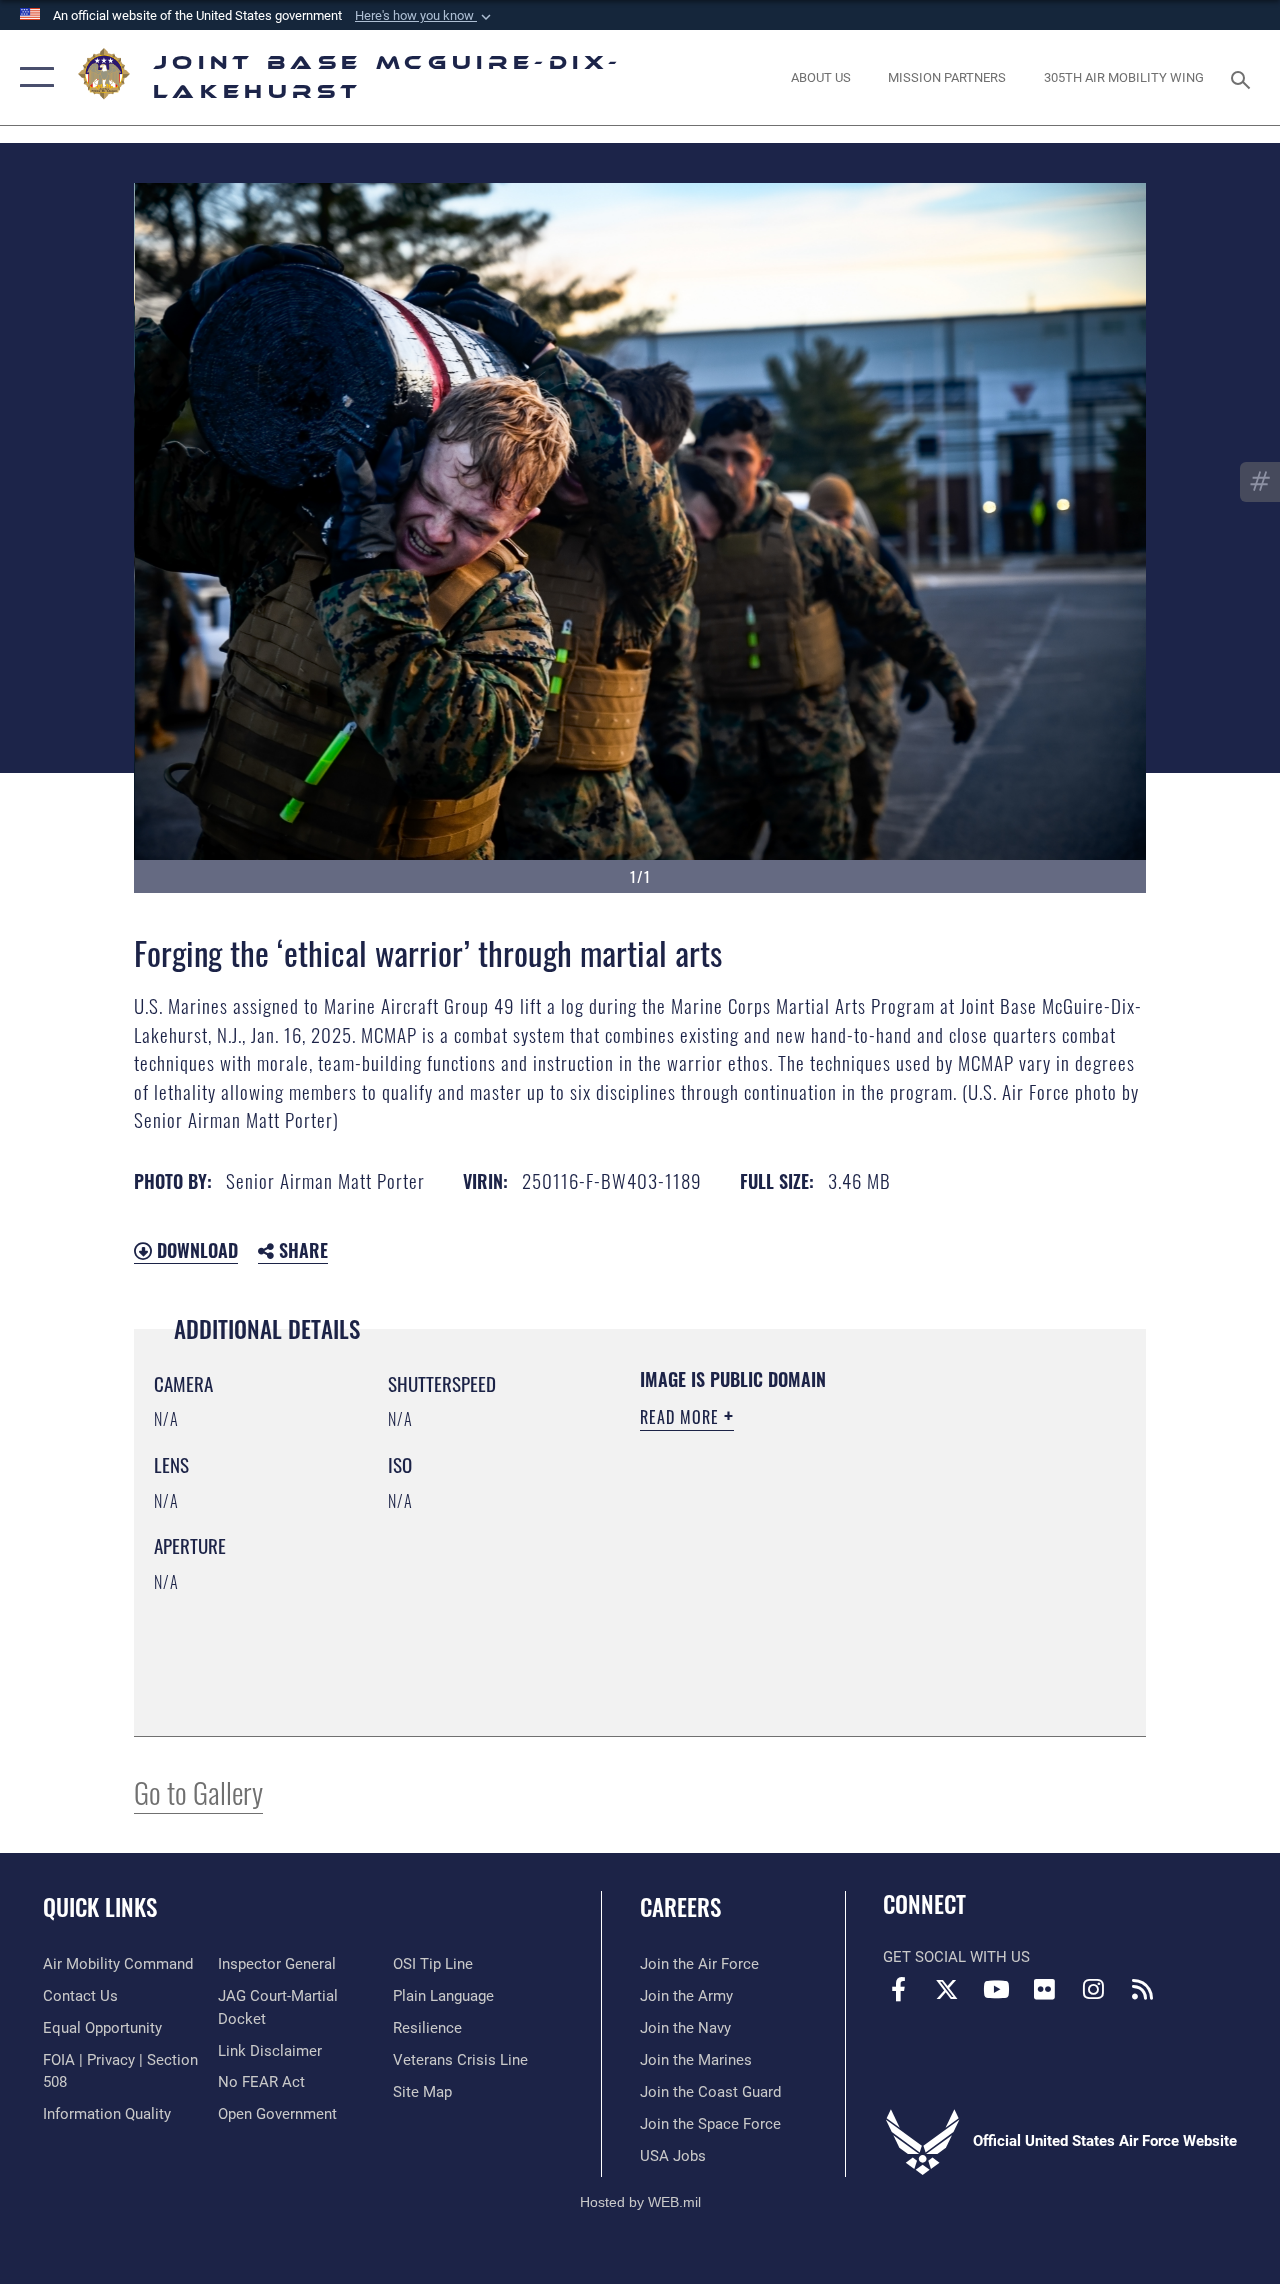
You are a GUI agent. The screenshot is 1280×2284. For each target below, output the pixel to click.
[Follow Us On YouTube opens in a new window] (996, 1989)
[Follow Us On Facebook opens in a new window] (898, 1989)
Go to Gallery (198, 1791)
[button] (425, 16)
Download (195, 1250)
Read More (682, 1417)
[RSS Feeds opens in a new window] (1142, 1989)
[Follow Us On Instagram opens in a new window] (1094, 1989)
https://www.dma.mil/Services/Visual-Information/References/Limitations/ (819, 1587)
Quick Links (100, 1907)
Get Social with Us (956, 1957)
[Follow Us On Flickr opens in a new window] (1045, 1989)
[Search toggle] (1244, 77)
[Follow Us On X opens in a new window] (947, 1989)
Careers (680, 1907)
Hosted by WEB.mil (640, 2202)
